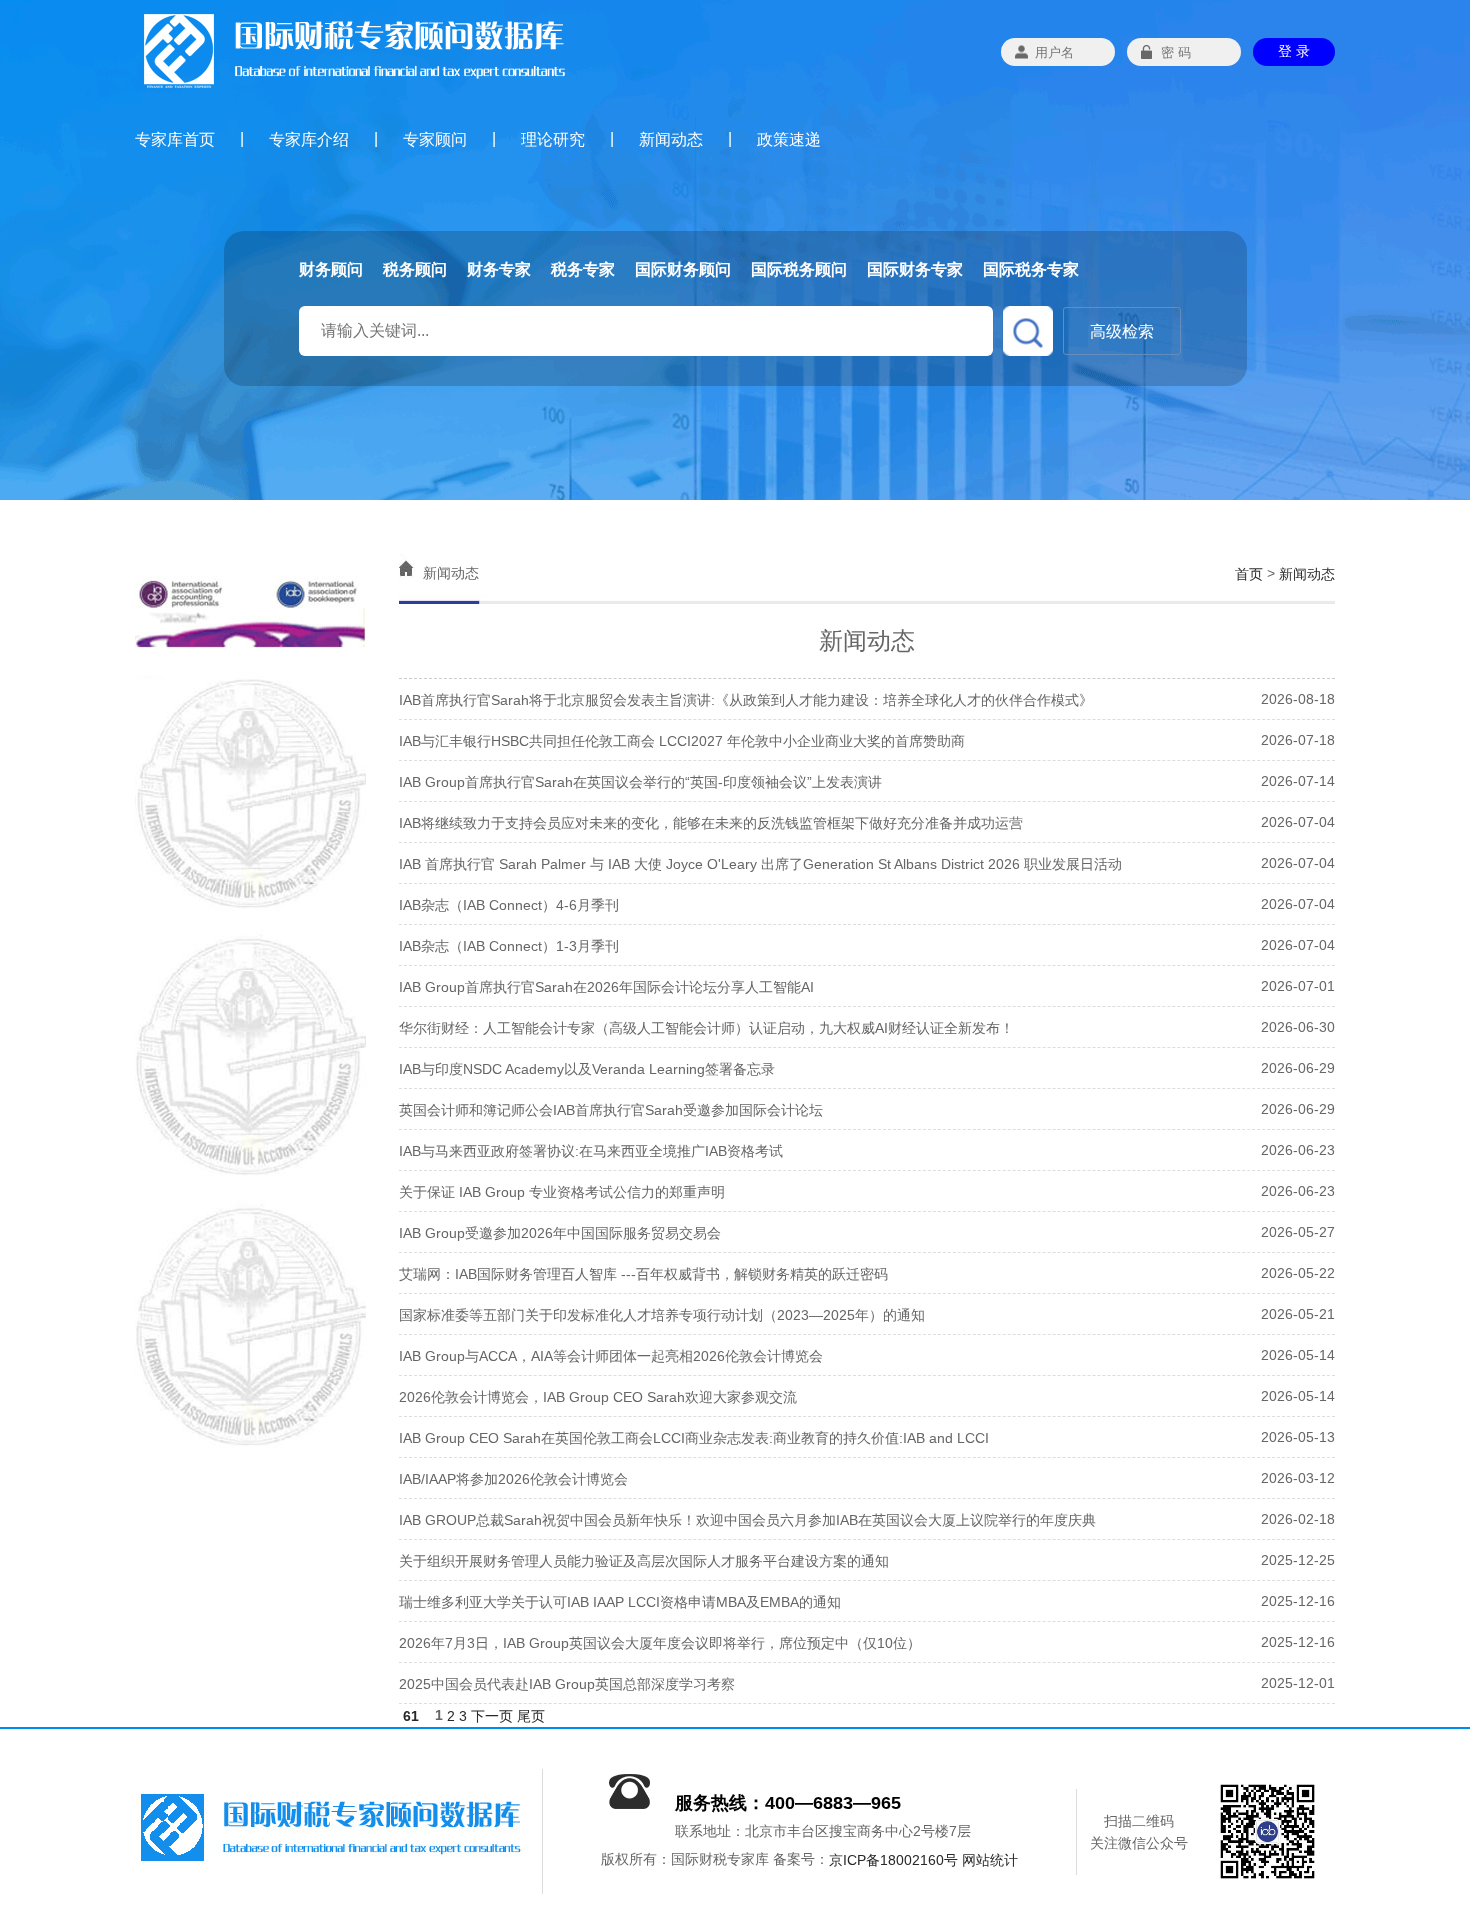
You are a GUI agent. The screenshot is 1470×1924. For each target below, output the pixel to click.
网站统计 (990, 1861)
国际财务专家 (915, 269)
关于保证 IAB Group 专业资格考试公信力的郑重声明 (562, 1192)
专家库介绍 (309, 139)
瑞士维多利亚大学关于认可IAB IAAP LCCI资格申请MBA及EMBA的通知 (620, 1602)
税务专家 (583, 269)
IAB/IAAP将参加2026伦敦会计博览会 (513, 1479)
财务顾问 (331, 269)
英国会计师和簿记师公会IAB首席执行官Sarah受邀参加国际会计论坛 (611, 1110)
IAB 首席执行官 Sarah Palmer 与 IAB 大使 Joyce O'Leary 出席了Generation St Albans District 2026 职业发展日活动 (760, 864)
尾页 (531, 1716)
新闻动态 (671, 139)
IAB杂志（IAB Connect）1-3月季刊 (509, 946)
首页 (1249, 574)
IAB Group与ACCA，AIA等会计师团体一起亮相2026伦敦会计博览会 (611, 1356)
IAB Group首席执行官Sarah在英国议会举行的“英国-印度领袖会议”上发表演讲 (640, 782)
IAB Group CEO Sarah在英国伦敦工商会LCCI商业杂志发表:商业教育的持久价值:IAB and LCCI (694, 1438)
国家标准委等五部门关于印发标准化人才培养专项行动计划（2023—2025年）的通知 (662, 1315)
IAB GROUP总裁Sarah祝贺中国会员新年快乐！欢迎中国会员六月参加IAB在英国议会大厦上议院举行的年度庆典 (747, 1520)
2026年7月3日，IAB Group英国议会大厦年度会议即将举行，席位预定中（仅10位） (660, 1643)
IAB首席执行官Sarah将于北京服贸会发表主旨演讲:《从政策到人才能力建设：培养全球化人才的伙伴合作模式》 (746, 700)
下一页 (492, 1716)
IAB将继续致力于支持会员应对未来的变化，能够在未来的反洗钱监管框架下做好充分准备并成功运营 (711, 823)
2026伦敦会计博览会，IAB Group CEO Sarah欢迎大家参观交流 (598, 1397)
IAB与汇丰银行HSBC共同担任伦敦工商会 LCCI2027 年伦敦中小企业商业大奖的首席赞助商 (682, 741)
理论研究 (553, 139)
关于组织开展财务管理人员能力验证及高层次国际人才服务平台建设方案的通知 (644, 1561)
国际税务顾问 (799, 269)
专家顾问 (435, 139)
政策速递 (789, 139)
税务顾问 (415, 269)
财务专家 (499, 269)
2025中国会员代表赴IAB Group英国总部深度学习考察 (567, 1684)
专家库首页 (175, 139)
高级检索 (1122, 331)
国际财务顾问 (683, 269)
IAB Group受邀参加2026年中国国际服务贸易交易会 (560, 1233)
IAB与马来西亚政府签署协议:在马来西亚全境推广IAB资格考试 (591, 1151)
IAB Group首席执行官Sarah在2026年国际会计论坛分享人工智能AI (606, 987)
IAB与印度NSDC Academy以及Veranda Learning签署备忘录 (587, 1069)
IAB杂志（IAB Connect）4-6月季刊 (509, 905)
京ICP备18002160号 (893, 1861)
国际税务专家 (1031, 269)
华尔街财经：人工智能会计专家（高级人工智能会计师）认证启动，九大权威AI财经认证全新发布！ (706, 1028)
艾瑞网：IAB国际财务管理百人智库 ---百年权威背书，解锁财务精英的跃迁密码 (643, 1274)
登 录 (1294, 51)
